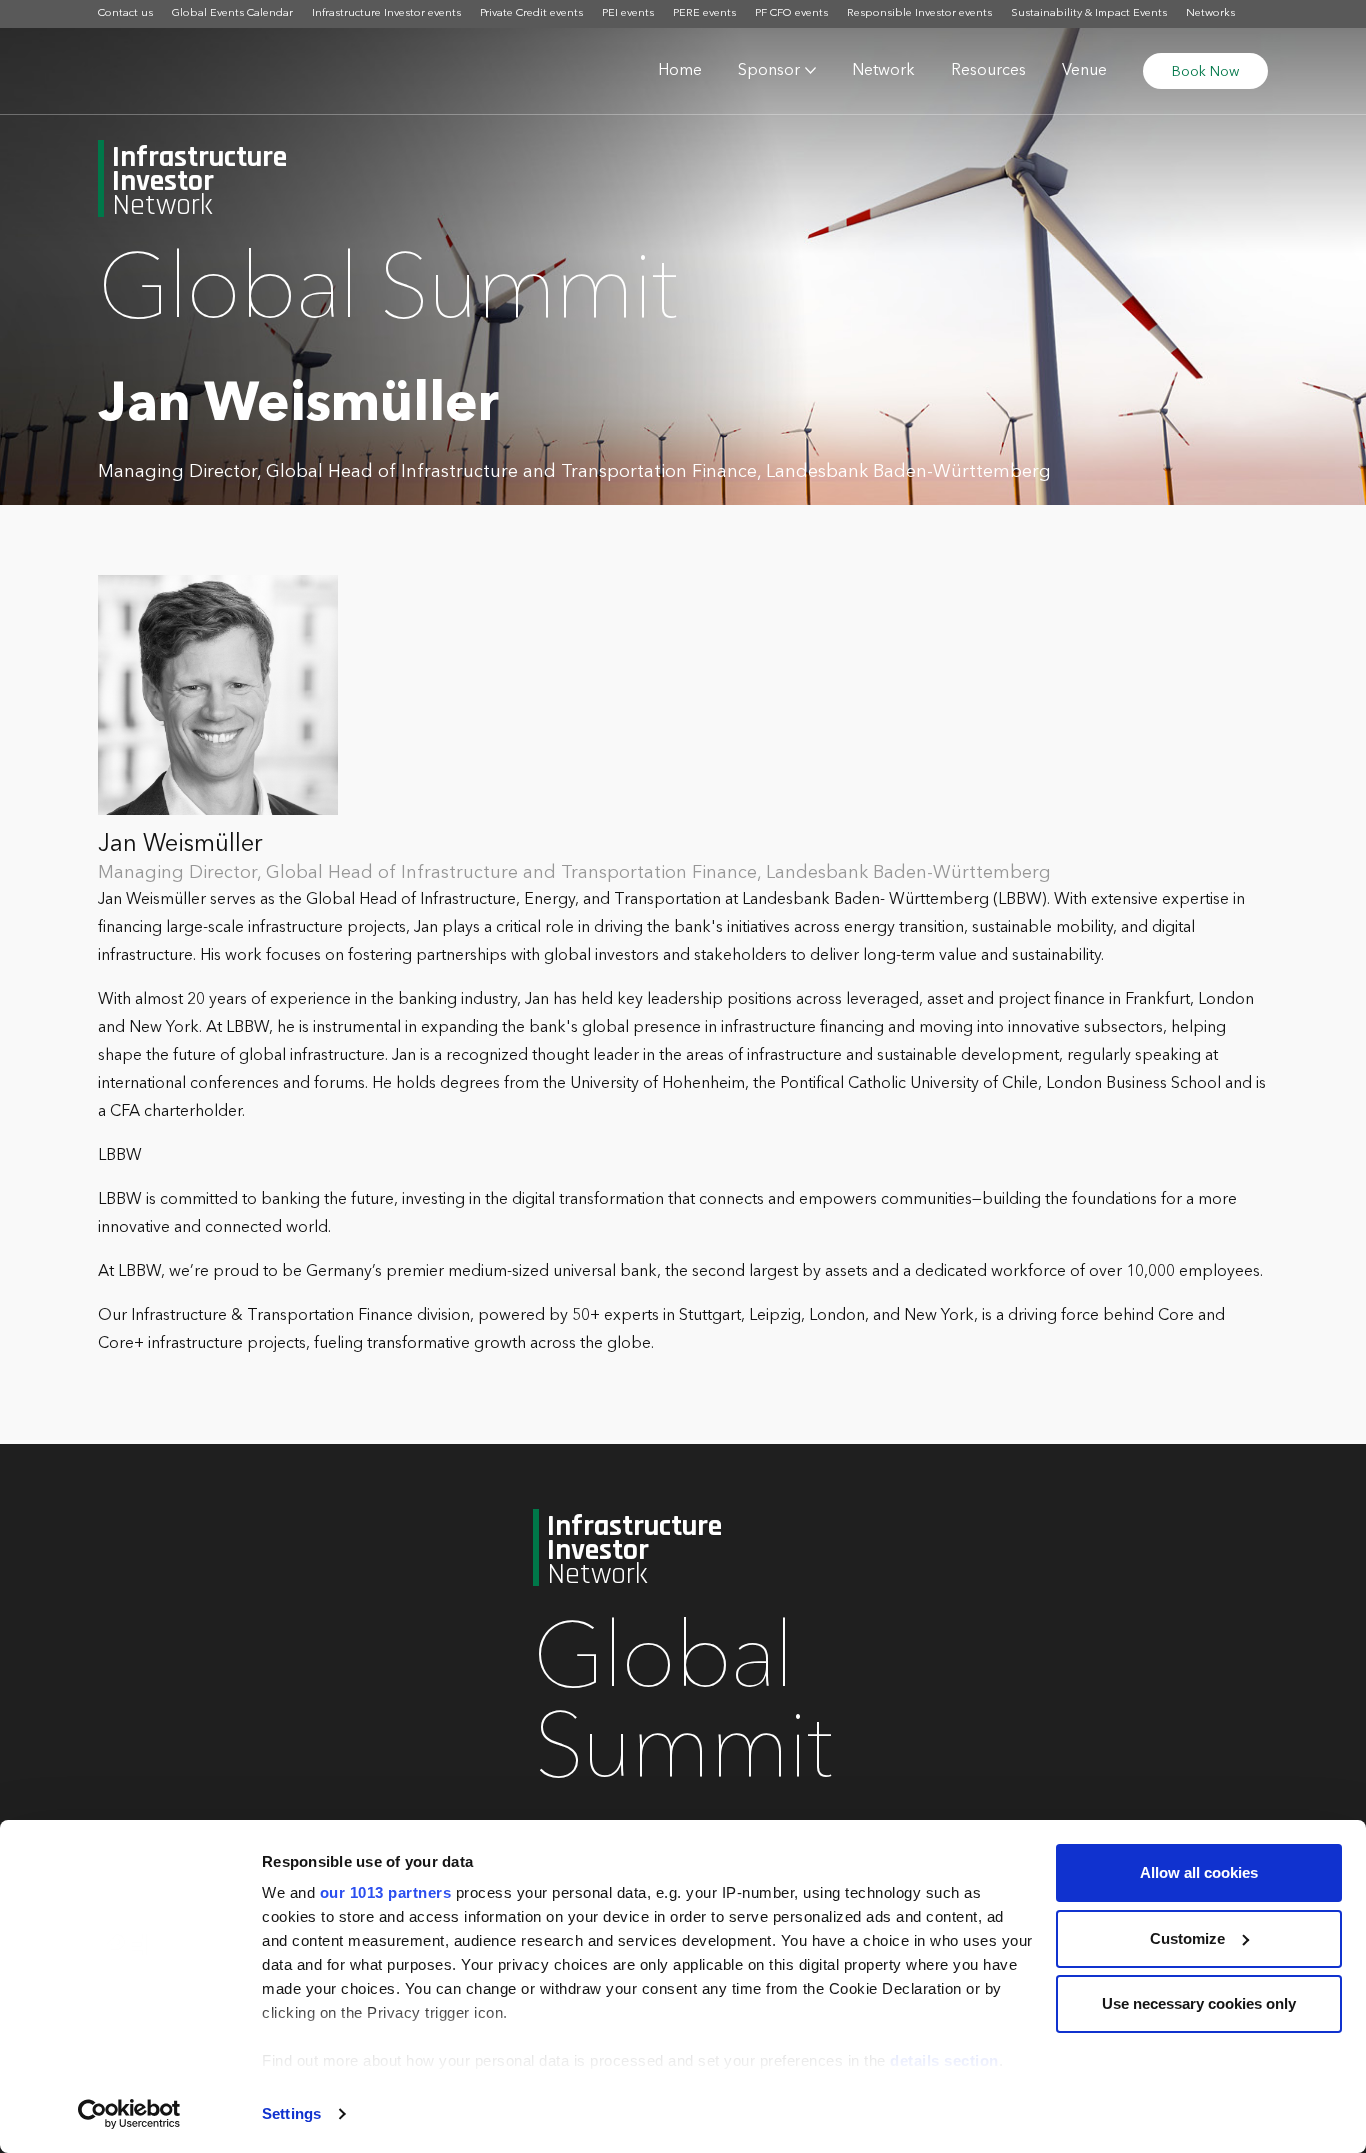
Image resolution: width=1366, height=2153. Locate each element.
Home (680, 71)
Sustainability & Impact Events (1089, 13)
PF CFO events (791, 13)
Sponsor (769, 71)
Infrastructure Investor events (386, 13)
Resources (988, 71)
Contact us (125, 13)
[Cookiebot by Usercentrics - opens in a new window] (129, 2114)
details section (944, 2060)
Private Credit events (531, 13)
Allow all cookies (1199, 1872)
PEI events (628, 13)
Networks (1210, 13)
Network (883, 71)
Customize (1187, 1938)
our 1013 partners (386, 1892)
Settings (291, 2113)
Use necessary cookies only (1199, 2003)
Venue (1084, 71)
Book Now (1205, 72)
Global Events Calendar (232, 13)
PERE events (704, 13)
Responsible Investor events (919, 13)
